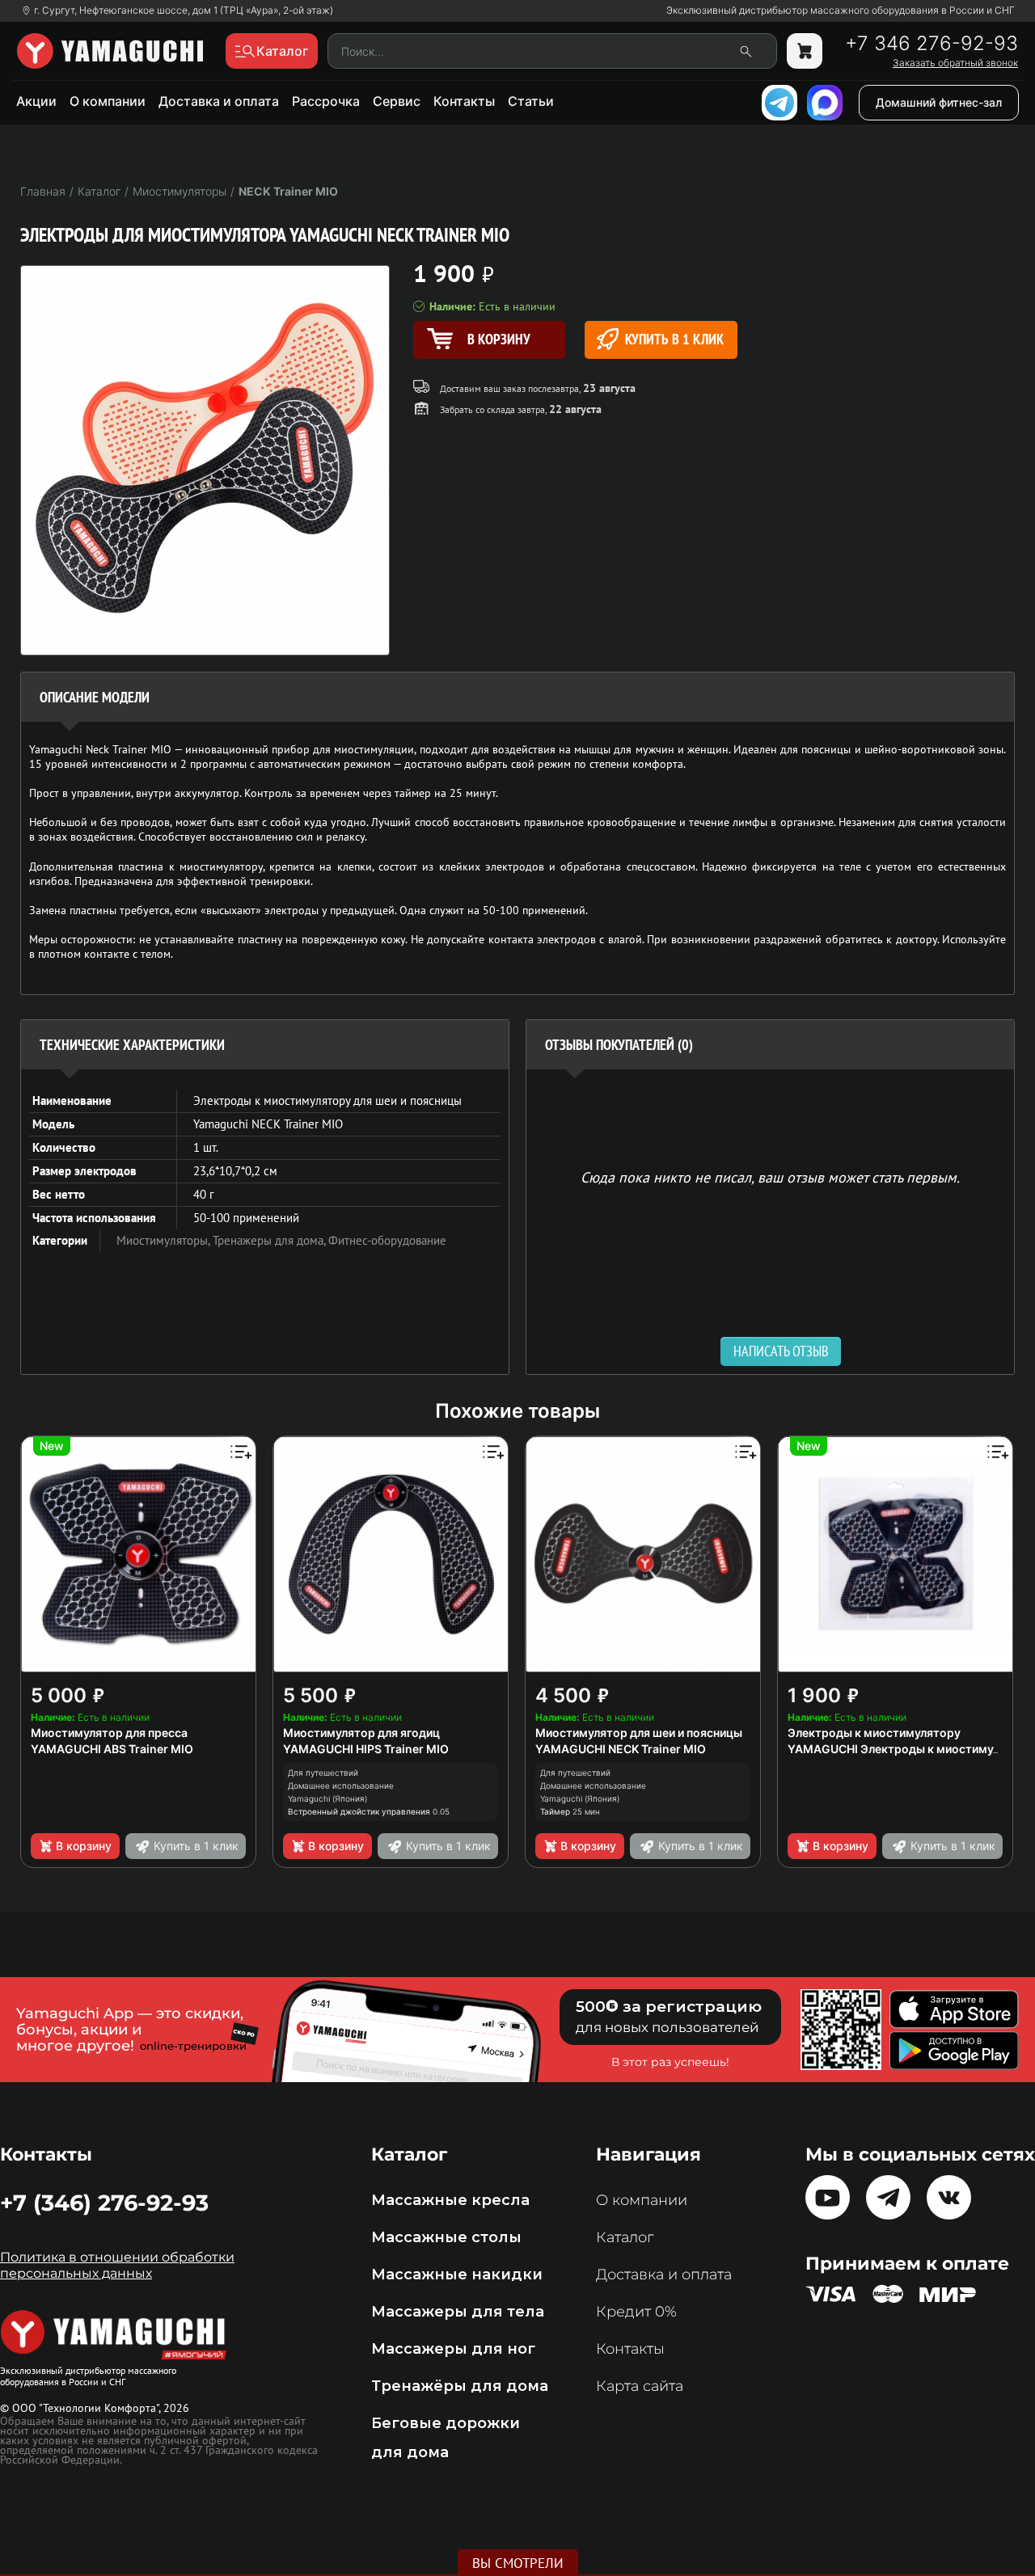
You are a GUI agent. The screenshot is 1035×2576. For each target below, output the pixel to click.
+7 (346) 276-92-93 (104, 2203)
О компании (108, 101)
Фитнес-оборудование (387, 1240)
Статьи (531, 101)
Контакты (464, 101)
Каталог (625, 2237)
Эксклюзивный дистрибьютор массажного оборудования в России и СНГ (841, 11)
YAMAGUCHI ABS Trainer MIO (112, 1749)
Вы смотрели (518, 2563)
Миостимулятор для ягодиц (361, 1733)
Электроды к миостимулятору (874, 1733)
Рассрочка (326, 101)
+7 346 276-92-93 (931, 44)
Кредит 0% (636, 2312)
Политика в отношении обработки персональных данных (117, 2265)
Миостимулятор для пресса (109, 1733)
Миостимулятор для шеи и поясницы (639, 1733)
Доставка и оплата (219, 101)
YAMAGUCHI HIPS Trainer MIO (366, 1749)
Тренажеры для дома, (270, 1240)
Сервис (397, 101)
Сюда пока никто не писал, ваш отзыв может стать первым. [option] (770, 1176)
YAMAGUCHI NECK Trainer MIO (621, 1749)
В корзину (84, 1846)
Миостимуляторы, (165, 1240)
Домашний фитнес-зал (939, 102)
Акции (36, 101)
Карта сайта (640, 2386)
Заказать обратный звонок (955, 63)
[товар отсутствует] (805, 51)
